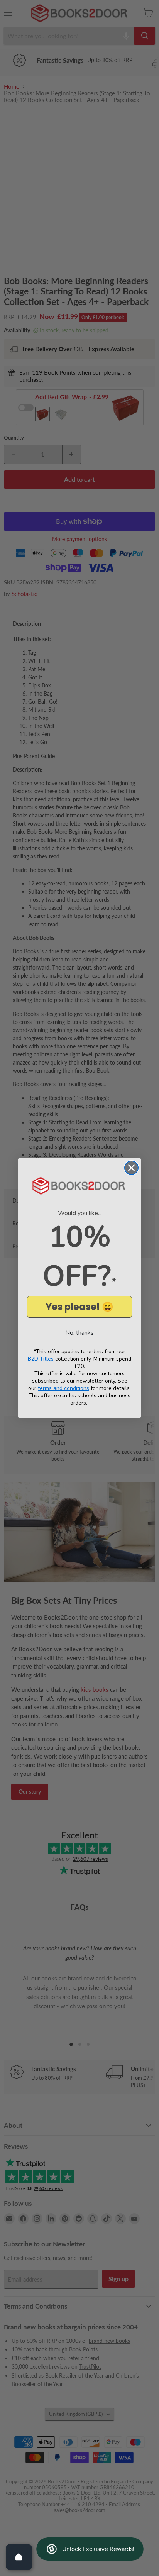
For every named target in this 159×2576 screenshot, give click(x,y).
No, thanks (79, 1333)
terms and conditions (63, 1388)
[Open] (19, 2557)
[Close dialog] (131, 1168)
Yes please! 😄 (79, 1307)
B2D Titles (41, 1359)
